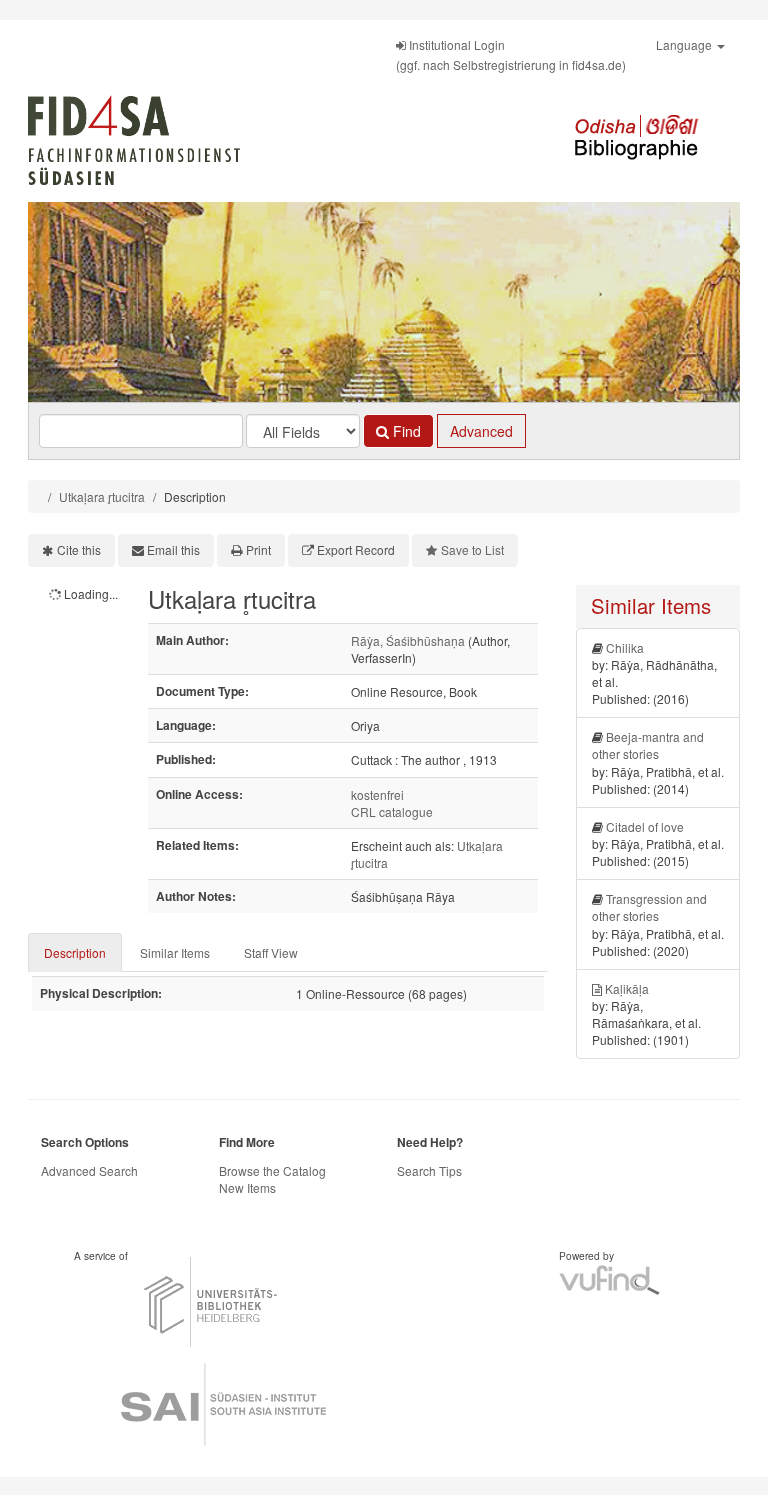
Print (258, 549)
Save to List (472, 549)
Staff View (271, 952)
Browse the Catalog (272, 1170)
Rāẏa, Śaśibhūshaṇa (408, 640)
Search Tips (429, 1170)
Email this (173, 549)
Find (405, 431)
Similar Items (175, 952)
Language (685, 44)
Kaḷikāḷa (627, 988)
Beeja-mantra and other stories (648, 745)
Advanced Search (89, 1170)
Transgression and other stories (649, 907)
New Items (247, 1187)
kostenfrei (377, 794)
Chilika (625, 647)
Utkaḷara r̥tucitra (102, 496)
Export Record (356, 549)
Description (75, 952)
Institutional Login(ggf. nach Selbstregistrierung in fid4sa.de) (511, 54)
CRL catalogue (392, 811)
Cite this (79, 549)
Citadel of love (645, 826)
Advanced (481, 431)
